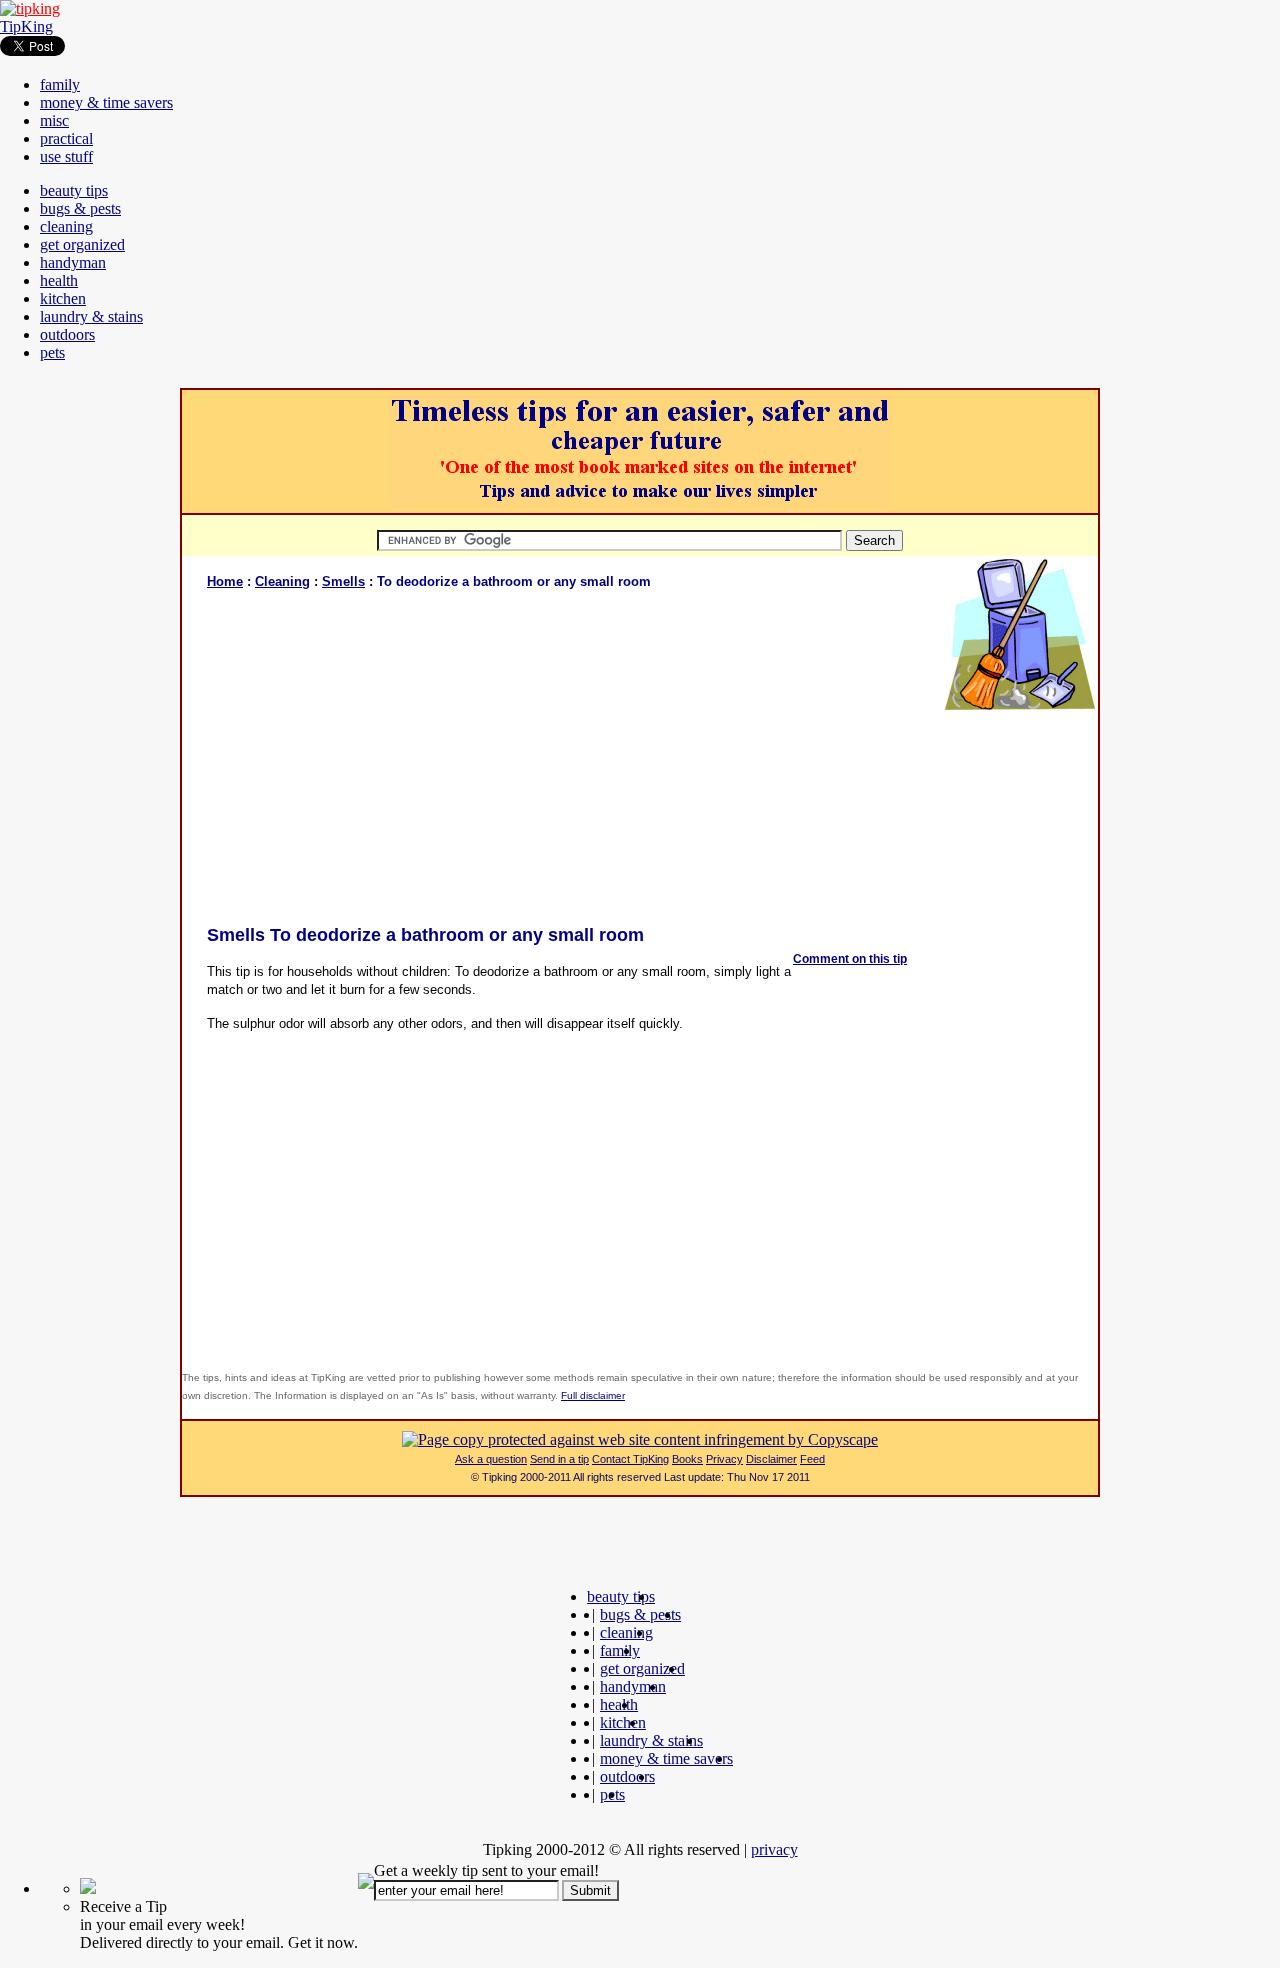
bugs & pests (80, 208)
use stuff (66, 156)
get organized (82, 244)
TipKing (26, 26)
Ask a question (491, 1459)
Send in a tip (559, 1459)
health (59, 280)
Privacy (724, 1459)
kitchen (63, 298)
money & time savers (106, 102)
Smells (343, 581)
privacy (774, 1849)
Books (687, 1459)
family (60, 84)
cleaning (66, 226)
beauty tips (74, 190)
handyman (73, 262)
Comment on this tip (850, 959)
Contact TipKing (630, 1459)
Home (225, 581)
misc (54, 120)
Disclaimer (771, 1459)
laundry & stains (91, 316)
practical (66, 138)
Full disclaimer (593, 1395)
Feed (812, 1459)
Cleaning (282, 581)
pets (52, 352)
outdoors (67, 334)
